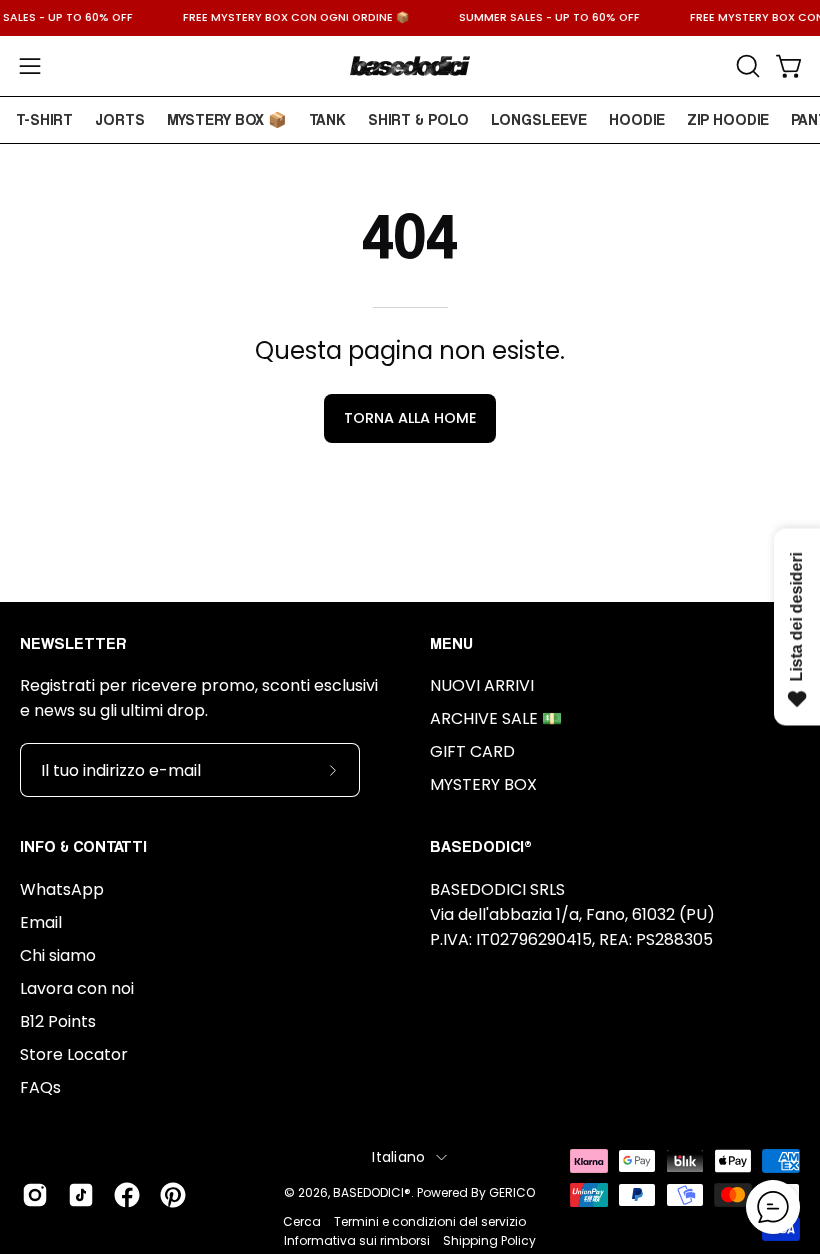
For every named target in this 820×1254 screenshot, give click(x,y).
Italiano (398, 1157)
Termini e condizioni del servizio (430, 1221)
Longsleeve (539, 119)
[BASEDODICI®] (410, 66)
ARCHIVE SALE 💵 (496, 718)
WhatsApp (62, 889)
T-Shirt (44, 119)
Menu (451, 643)
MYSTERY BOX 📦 (227, 119)
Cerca (302, 1221)
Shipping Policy (489, 1240)
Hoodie (637, 119)
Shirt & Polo (418, 119)
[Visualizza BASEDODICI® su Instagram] (35, 1195)
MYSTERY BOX (483, 784)
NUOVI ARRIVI (482, 685)
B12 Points (58, 1021)
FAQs (40, 1087)
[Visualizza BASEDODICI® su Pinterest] (173, 1195)
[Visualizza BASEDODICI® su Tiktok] (81, 1195)
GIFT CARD (472, 751)
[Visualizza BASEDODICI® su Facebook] (127, 1195)
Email (41, 922)
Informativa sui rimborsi (357, 1240)
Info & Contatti (83, 846)
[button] (746, 66)
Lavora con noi (77, 988)
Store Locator (74, 1054)
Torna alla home (410, 418)
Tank (327, 119)
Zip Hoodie (728, 119)
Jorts (120, 119)
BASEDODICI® (372, 1192)
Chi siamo (58, 955)
